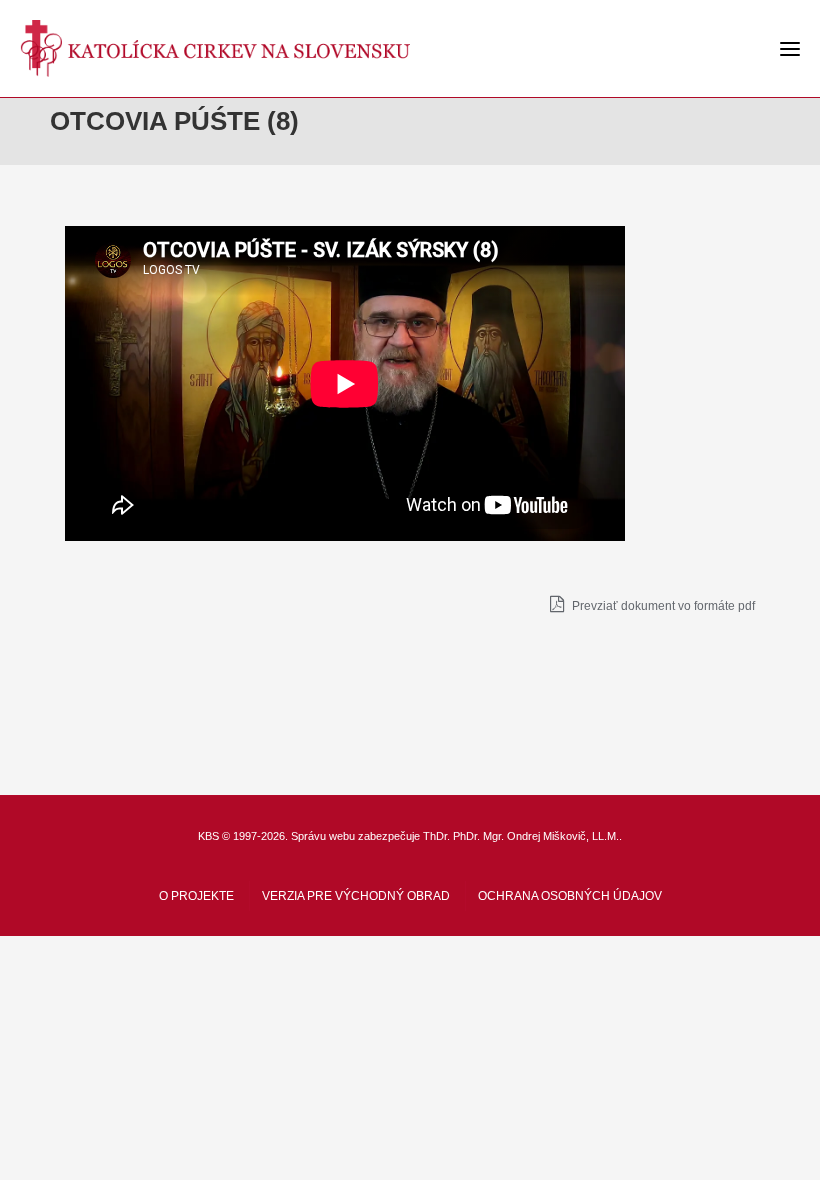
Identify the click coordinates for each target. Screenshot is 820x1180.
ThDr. (436, 836)
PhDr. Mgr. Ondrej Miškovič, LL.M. (536, 836)
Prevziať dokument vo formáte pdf (662, 606)
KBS (208, 836)
